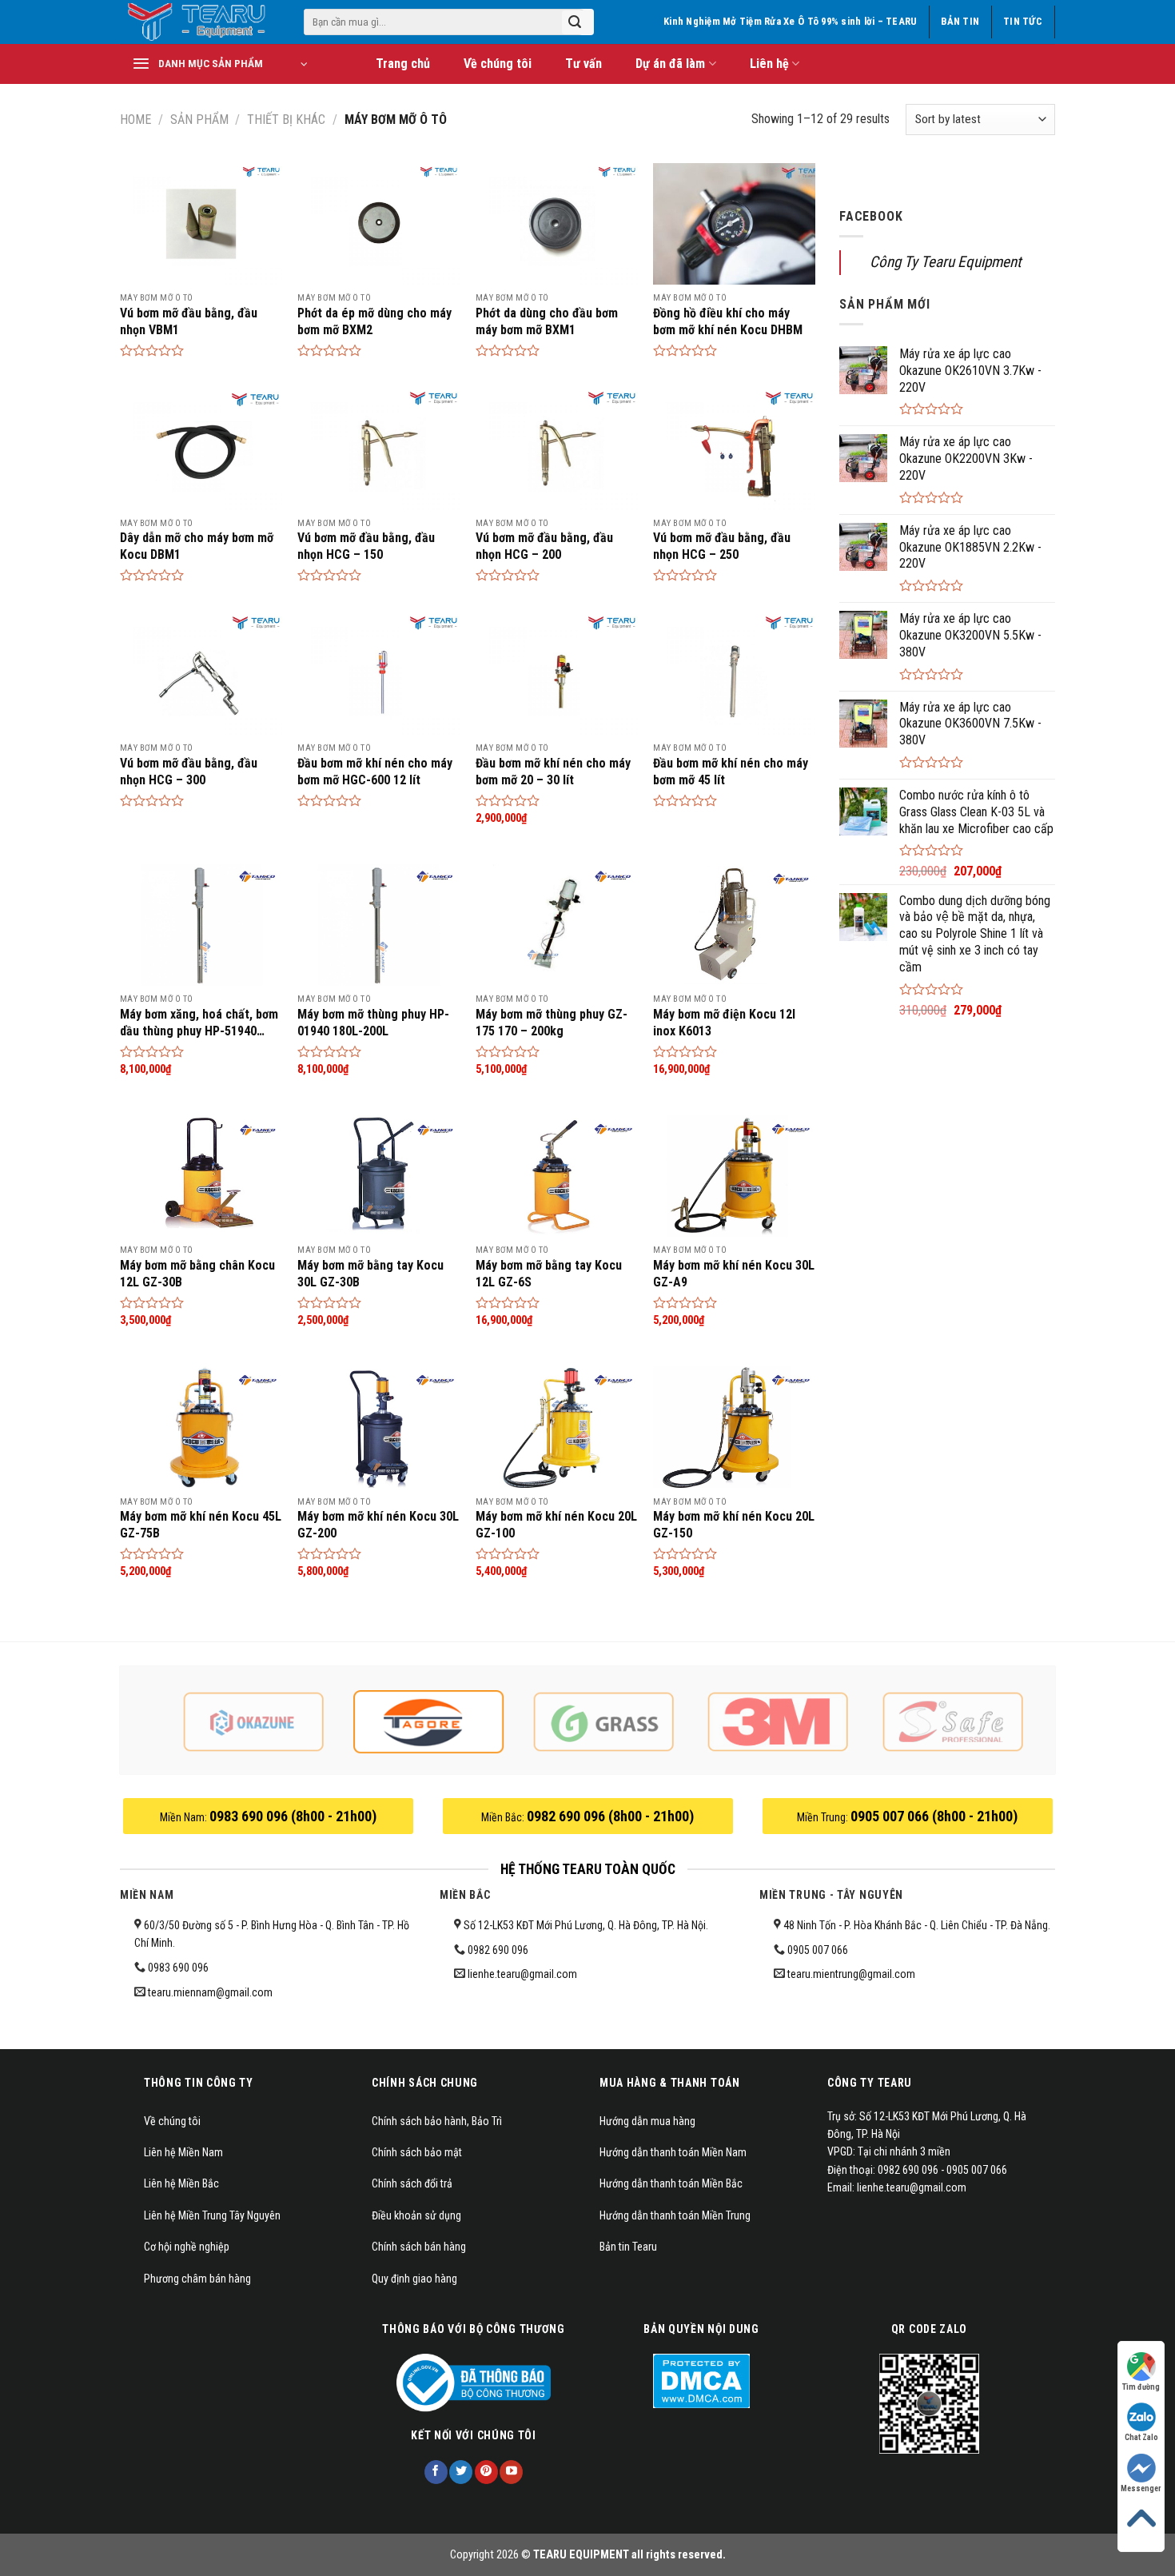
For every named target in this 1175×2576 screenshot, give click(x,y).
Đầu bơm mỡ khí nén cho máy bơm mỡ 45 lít (731, 772)
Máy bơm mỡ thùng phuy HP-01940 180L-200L (373, 1023)
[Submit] (575, 22)
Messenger (1141, 2488)
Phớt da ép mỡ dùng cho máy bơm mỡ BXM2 (374, 321)
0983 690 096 (178, 1968)
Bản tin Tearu (628, 2247)
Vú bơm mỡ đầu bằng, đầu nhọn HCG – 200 (544, 546)
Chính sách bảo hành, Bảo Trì (437, 2121)
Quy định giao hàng (414, 2279)
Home (135, 120)
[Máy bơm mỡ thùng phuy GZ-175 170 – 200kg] (557, 925)
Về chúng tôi (498, 64)
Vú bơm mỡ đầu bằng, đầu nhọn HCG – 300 (189, 772)
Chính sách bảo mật (417, 2152)
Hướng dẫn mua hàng (647, 2121)
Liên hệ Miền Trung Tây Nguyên (212, 2215)
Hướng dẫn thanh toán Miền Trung (675, 2215)
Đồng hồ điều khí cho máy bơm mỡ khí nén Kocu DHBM (728, 321)
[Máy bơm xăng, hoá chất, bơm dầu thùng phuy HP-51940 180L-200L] (201, 925)
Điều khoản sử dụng (416, 2215)
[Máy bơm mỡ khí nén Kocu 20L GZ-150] (734, 1427)
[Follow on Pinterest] (486, 2472)
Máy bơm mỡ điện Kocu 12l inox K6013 (724, 1023)
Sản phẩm (199, 120)
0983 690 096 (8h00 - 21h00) (293, 1816)
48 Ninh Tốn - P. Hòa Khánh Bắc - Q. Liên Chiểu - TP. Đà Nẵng (914, 1925)
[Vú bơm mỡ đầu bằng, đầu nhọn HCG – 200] (557, 449)
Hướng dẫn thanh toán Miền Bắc (671, 2183)
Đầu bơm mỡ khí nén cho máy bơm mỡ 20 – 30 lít (553, 772)
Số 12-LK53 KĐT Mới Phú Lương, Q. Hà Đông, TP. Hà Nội (584, 1925)
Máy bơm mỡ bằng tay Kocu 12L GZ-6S (549, 1274)
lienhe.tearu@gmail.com (522, 1974)
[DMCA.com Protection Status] (701, 2380)
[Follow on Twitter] (461, 2472)
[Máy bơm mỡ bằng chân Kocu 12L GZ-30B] (201, 1176)
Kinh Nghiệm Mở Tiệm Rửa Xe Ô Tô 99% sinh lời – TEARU (790, 21)
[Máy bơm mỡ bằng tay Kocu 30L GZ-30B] (378, 1176)
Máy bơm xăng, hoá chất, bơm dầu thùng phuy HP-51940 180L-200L (199, 1023)
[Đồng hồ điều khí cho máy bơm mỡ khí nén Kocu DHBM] (734, 224)
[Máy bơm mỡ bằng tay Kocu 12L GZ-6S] (557, 1176)
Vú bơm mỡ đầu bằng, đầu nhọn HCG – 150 (366, 546)
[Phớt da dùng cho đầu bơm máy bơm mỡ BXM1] (557, 224)
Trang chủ (403, 64)
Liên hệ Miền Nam (183, 2152)
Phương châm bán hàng (197, 2279)
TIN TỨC (1023, 21)
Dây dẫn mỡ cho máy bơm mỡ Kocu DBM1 (197, 546)
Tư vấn (584, 64)
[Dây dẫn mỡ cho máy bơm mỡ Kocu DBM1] (201, 449)
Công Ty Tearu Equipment (946, 262)
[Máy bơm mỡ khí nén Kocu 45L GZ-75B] (201, 1427)
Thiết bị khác (286, 120)
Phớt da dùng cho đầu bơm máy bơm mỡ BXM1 (547, 321)
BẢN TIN (960, 21)
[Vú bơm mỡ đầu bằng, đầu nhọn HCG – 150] (378, 449)
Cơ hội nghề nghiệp (187, 2247)
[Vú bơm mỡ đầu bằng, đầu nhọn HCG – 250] (734, 449)
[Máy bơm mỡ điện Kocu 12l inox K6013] (734, 925)
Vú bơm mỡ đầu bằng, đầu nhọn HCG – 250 (722, 546)
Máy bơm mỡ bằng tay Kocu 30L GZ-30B (370, 1274)
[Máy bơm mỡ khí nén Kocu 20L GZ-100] (557, 1427)
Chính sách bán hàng (419, 2247)
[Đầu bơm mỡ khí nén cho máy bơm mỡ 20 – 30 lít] (557, 674)
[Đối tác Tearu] (254, 1722)
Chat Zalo (1141, 2437)
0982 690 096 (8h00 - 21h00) (610, 1816)
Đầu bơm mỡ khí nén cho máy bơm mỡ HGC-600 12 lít (375, 772)
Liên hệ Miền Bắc (181, 2183)
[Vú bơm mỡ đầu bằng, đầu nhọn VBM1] (201, 224)
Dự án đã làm (670, 64)
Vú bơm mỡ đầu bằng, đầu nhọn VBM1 (189, 321)
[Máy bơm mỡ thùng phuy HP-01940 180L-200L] (378, 925)
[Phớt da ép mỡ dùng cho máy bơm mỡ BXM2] (378, 224)
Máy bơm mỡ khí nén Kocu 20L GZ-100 (556, 1525)
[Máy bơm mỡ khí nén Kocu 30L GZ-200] (378, 1427)
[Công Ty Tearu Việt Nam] (200, 22)
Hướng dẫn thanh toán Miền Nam (673, 2152)
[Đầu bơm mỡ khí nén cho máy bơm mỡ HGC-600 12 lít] (378, 674)
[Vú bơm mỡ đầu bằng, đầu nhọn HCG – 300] (201, 674)
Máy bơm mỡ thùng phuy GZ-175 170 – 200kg (552, 1023)
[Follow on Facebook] (436, 2472)
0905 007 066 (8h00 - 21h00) (934, 1816)
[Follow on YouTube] (511, 2472)
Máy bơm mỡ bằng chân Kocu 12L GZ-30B (197, 1274)
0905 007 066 (818, 1950)
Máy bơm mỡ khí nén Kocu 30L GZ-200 (378, 1525)
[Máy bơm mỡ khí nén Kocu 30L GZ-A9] (734, 1176)
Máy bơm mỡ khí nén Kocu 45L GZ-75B (201, 1525)
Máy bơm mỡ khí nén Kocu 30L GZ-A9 (734, 1274)
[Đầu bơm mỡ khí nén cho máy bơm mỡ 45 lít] (734, 674)
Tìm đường (1141, 2387)
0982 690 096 (498, 1950)
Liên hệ (769, 64)
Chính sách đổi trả (412, 2183)
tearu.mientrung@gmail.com (851, 1974)
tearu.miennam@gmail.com (210, 1992)
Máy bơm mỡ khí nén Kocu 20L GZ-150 (734, 1525)
